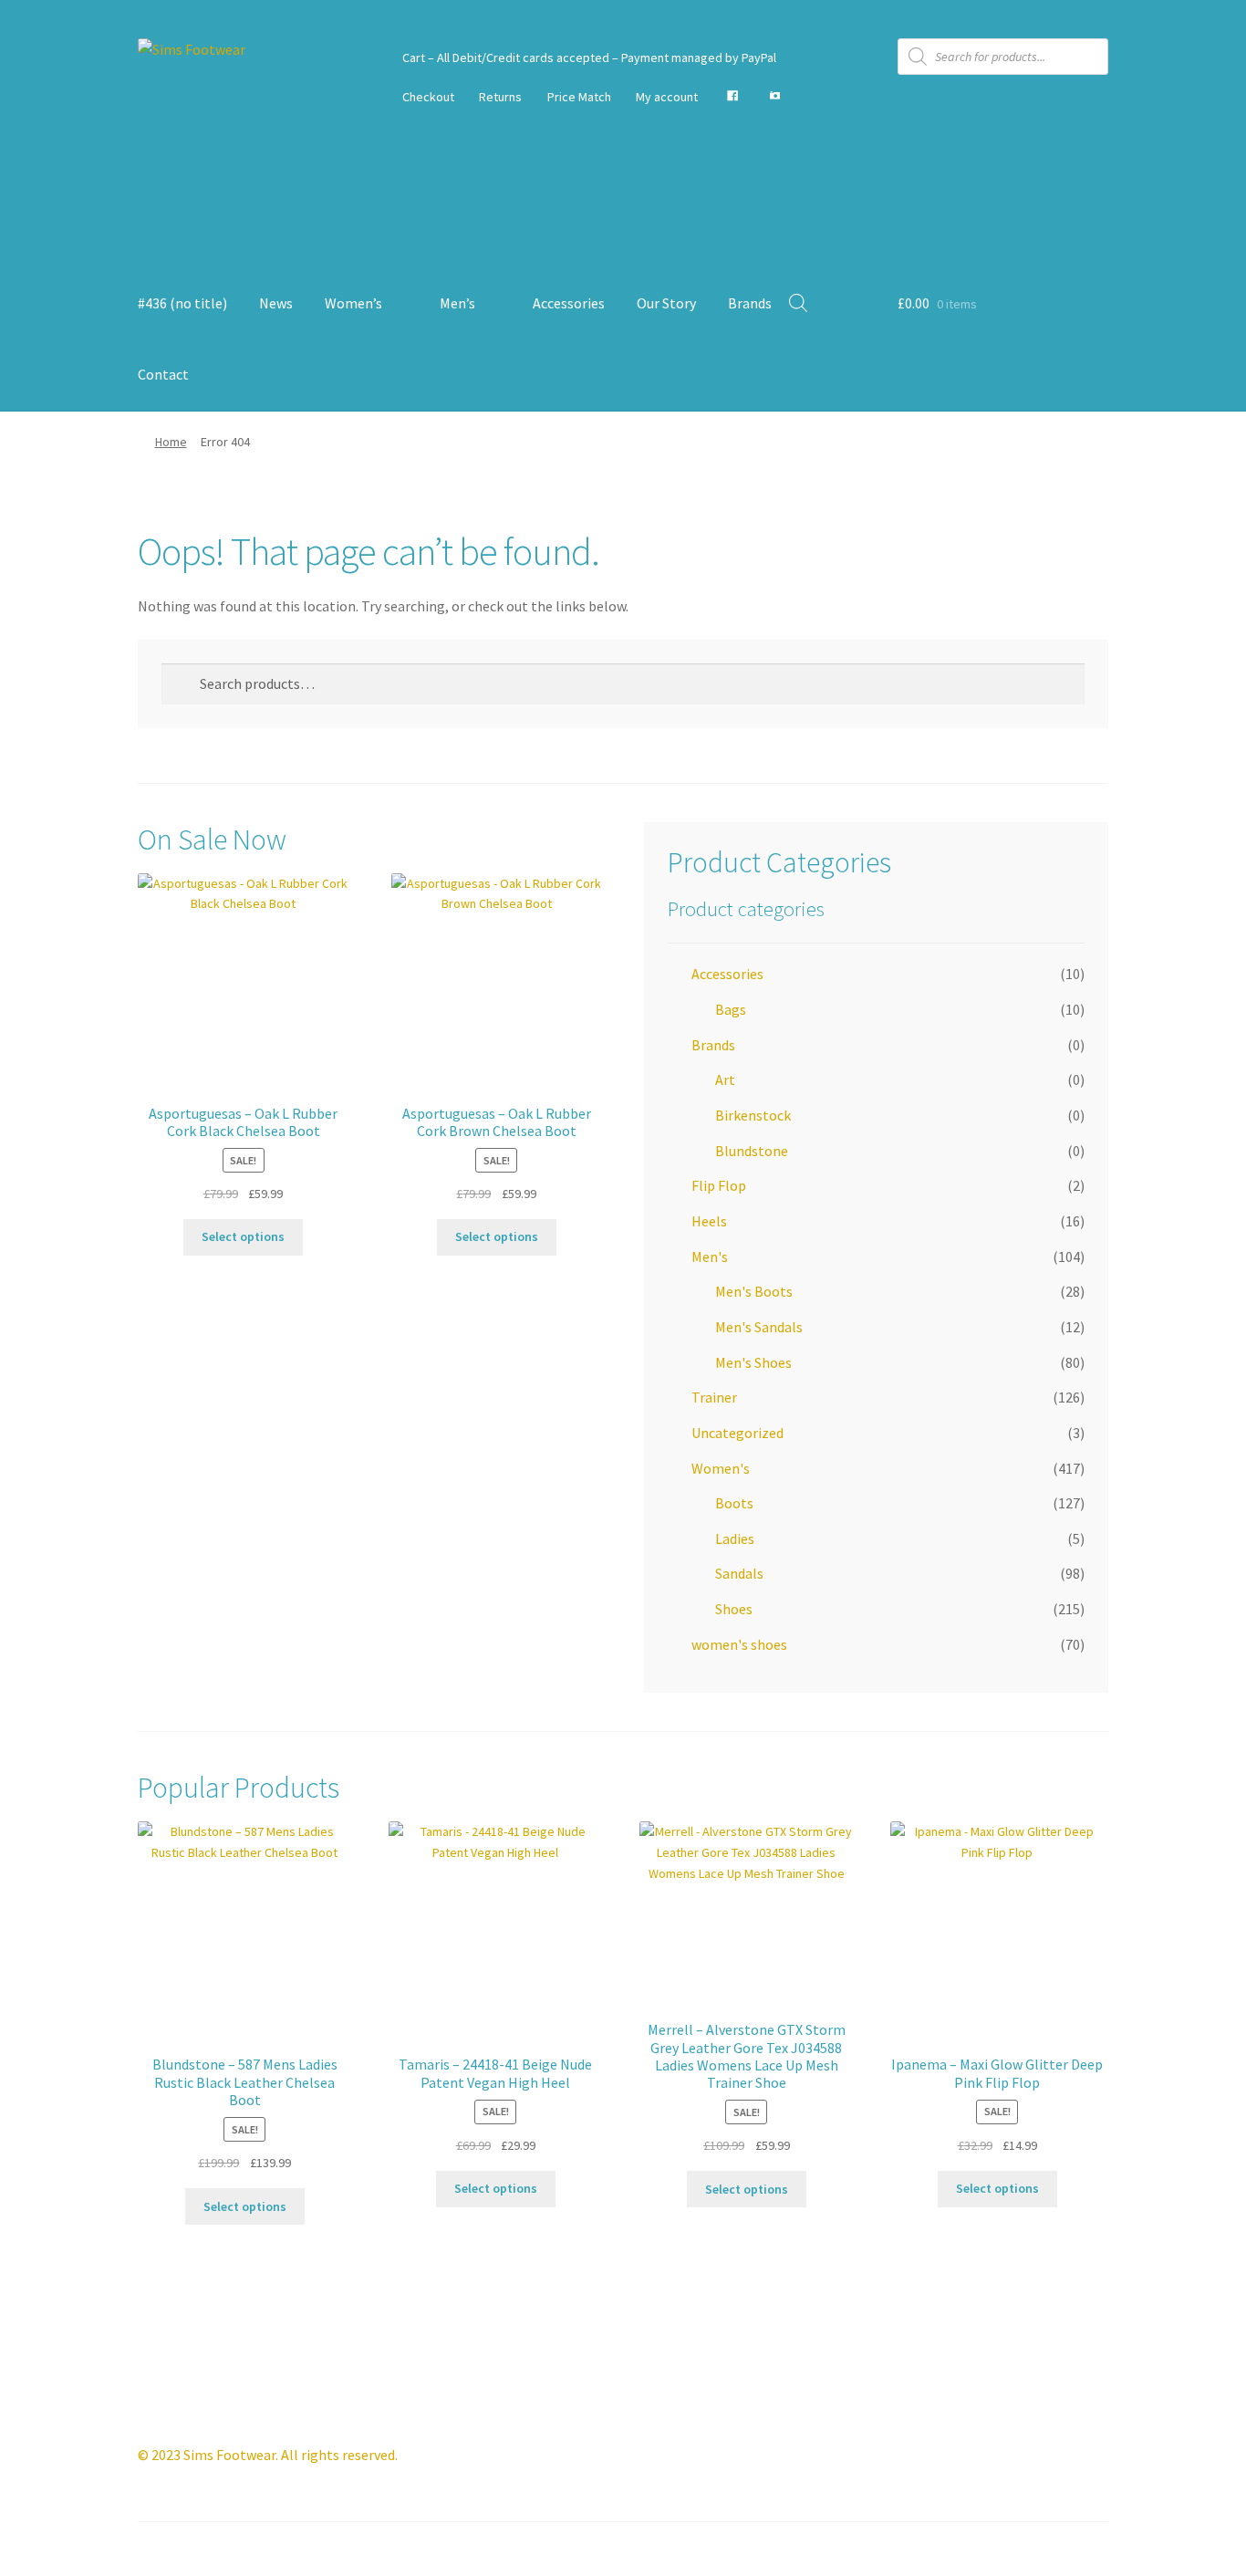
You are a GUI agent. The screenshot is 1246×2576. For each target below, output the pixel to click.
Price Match (579, 97)
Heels (709, 1221)
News (276, 303)
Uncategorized (737, 1433)
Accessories (569, 303)
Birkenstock (753, 1115)
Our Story (666, 303)
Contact (163, 374)
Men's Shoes (753, 1362)
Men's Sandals (759, 1327)
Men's (710, 1257)
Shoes (734, 1609)
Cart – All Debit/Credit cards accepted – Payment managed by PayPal (589, 57)
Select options (243, 1236)
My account (667, 97)
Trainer (714, 1397)
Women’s (353, 303)
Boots (734, 1503)
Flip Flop (719, 1185)
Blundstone (752, 1151)
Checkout (428, 97)
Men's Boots (754, 1291)
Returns (500, 97)
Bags (731, 1009)
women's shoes (739, 1644)
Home (171, 442)
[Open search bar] (798, 302)
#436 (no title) (182, 303)
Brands (750, 303)
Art (725, 1079)
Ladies (735, 1538)
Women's (721, 1468)
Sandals (739, 1573)
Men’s (457, 303)
